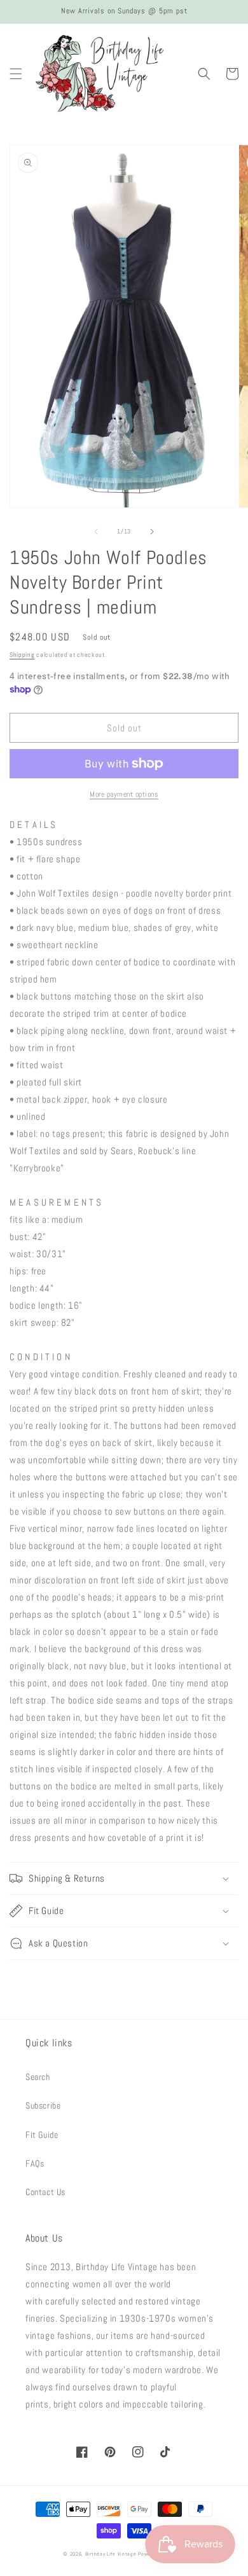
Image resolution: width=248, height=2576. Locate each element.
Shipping (22, 655)
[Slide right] (152, 532)
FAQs (35, 2163)
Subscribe (43, 2105)
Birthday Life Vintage (111, 2554)
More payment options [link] (124, 794)
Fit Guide (42, 2135)
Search (38, 2077)
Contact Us (45, 2192)
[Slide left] (96, 532)
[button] (16, 74)
